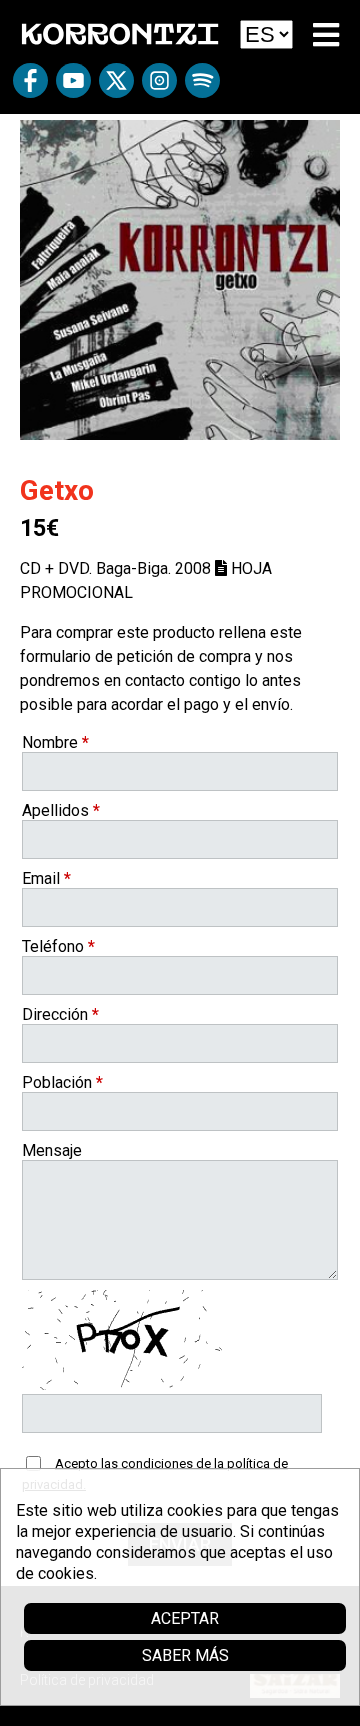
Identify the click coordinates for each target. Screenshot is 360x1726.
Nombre (55, 742)
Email (46, 878)
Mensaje (52, 1150)
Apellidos (61, 810)
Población (62, 1082)
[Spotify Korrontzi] (202, 87)
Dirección (60, 1014)
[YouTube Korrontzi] (73, 87)
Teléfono (58, 946)
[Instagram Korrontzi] (159, 87)
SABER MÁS (185, 1655)
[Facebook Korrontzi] (30, 87)
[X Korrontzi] (116, 87)
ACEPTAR (185, 1618)
